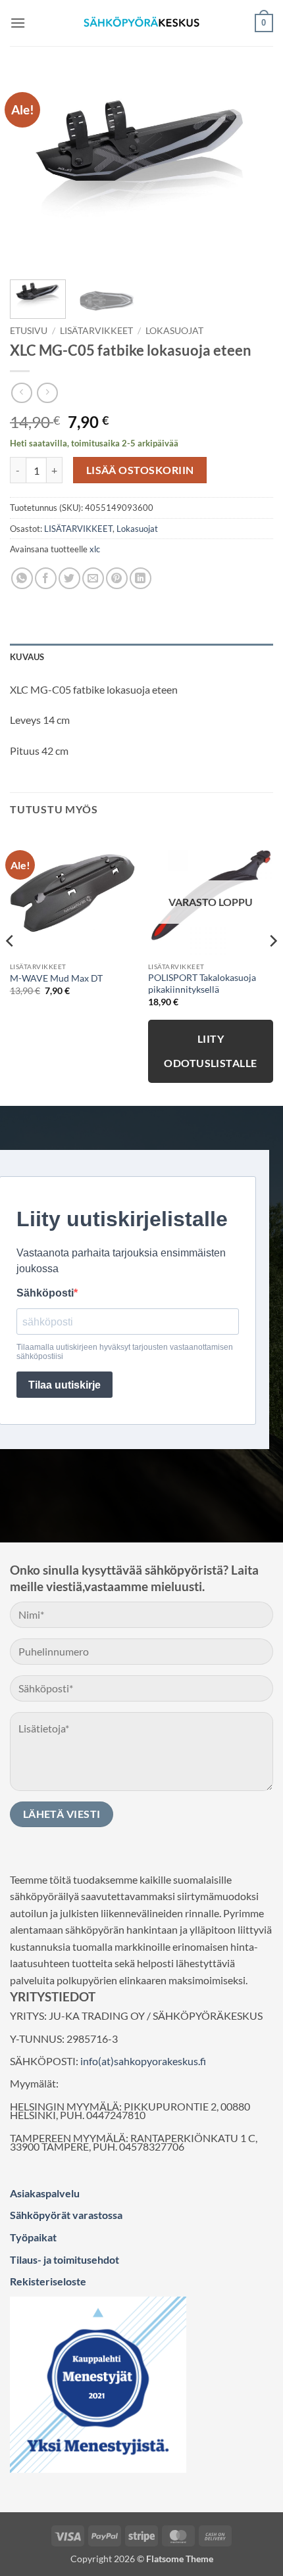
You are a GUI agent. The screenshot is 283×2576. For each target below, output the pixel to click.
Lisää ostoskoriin (140, 470)
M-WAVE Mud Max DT (56, 978)
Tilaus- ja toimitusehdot (64, 2259)
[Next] (251, 171)
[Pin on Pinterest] (117, 578)
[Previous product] (47, 393)
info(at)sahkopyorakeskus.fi (143, 2061)
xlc (95, 549)
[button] (18, 23)
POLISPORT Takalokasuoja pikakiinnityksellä (202, 984)
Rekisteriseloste (48, 2281)
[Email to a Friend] (93, 578)
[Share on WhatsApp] (22, 578)
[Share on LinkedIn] (141, 578)
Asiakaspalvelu (45, 2193)
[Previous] (32, 171)
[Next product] (21, 393)
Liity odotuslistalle (211, 1051)
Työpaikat (33, 2237)
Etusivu (29, 331)
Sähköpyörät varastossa (66, 2215)
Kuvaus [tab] (27, 657)
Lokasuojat (174, 331)
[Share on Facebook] (46, 578)
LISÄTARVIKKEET (96, 331)
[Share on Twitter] (69, 578)
